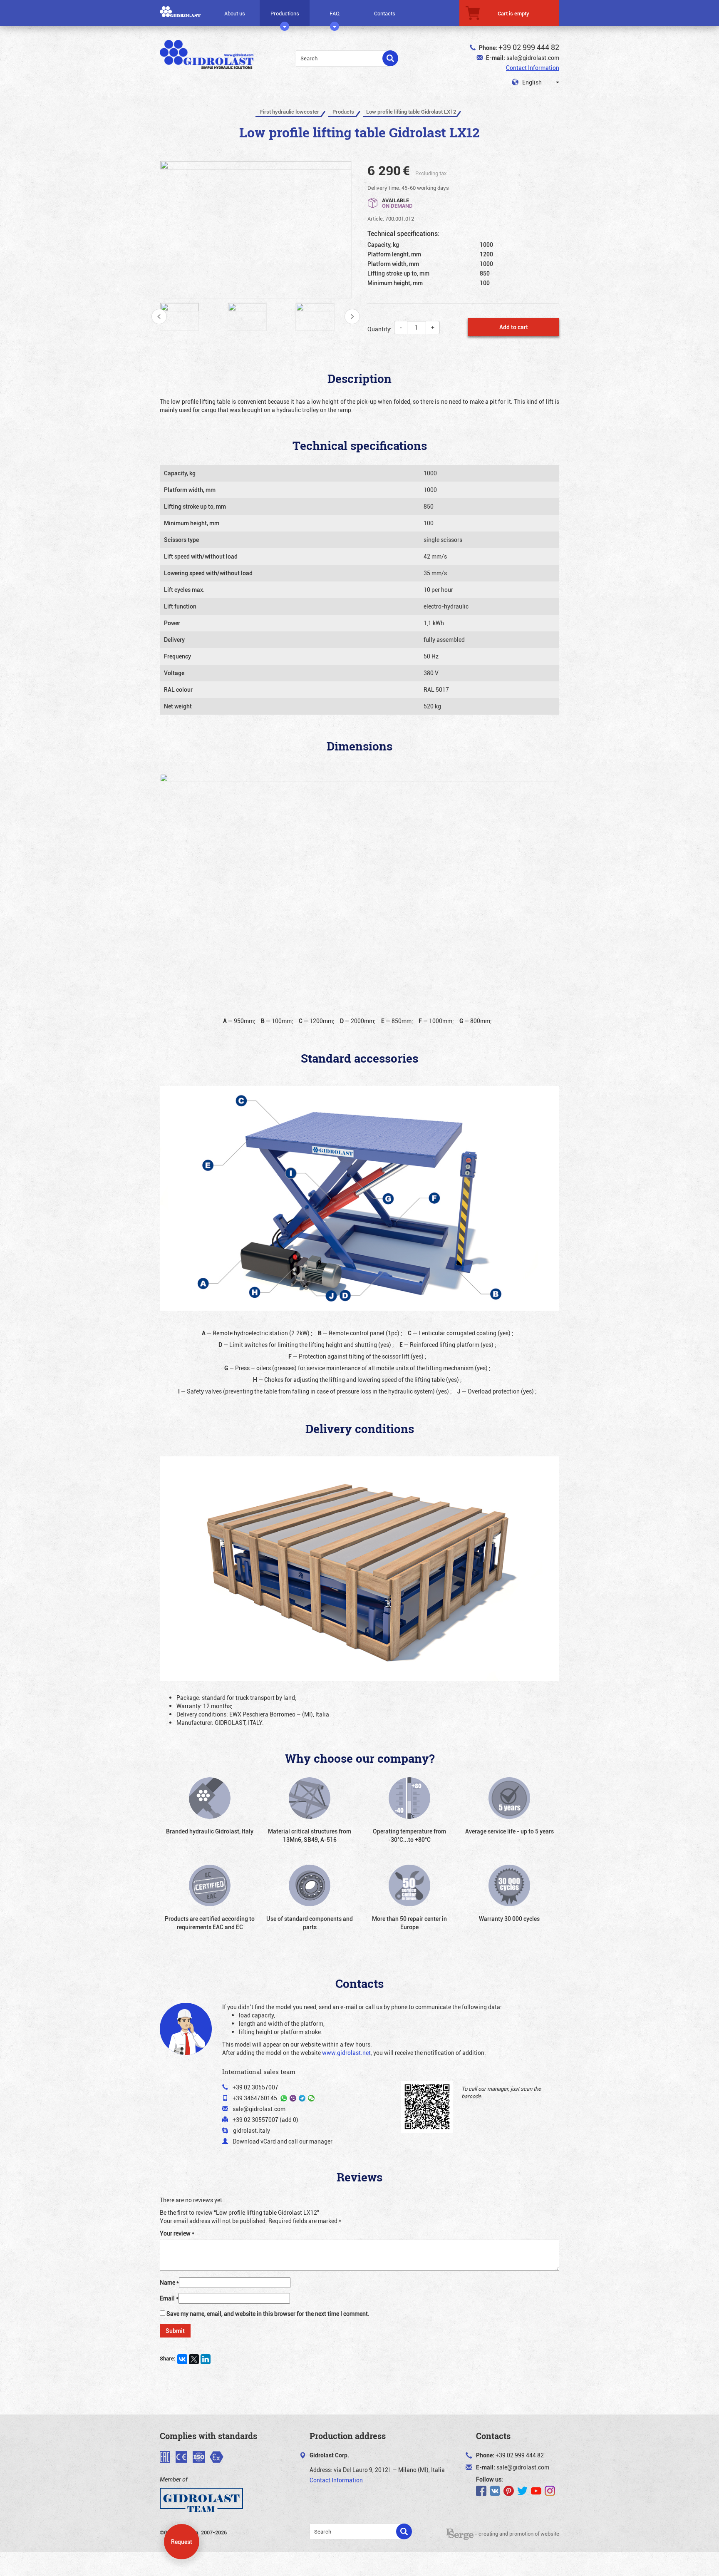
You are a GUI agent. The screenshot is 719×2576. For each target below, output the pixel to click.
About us (235, 13)
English (531, 82)
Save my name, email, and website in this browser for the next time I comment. (268, 2314)
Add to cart (514, 327)
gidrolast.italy (252, 2130)
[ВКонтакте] (182, 2359)
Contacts (385, 13)
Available (397, 202)
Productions (285, 13)
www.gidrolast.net (346, 2053)
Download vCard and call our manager (283, 2141)
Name (169, 2282)
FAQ (335, 13)
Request (182, 2542)
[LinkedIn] (206, 2359)
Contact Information (533, 68)
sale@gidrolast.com (533, 58)
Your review (177, 2233)
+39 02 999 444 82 (529, 47)
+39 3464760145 (255, 2098)
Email (169, 2298)
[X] (194, 2359)
